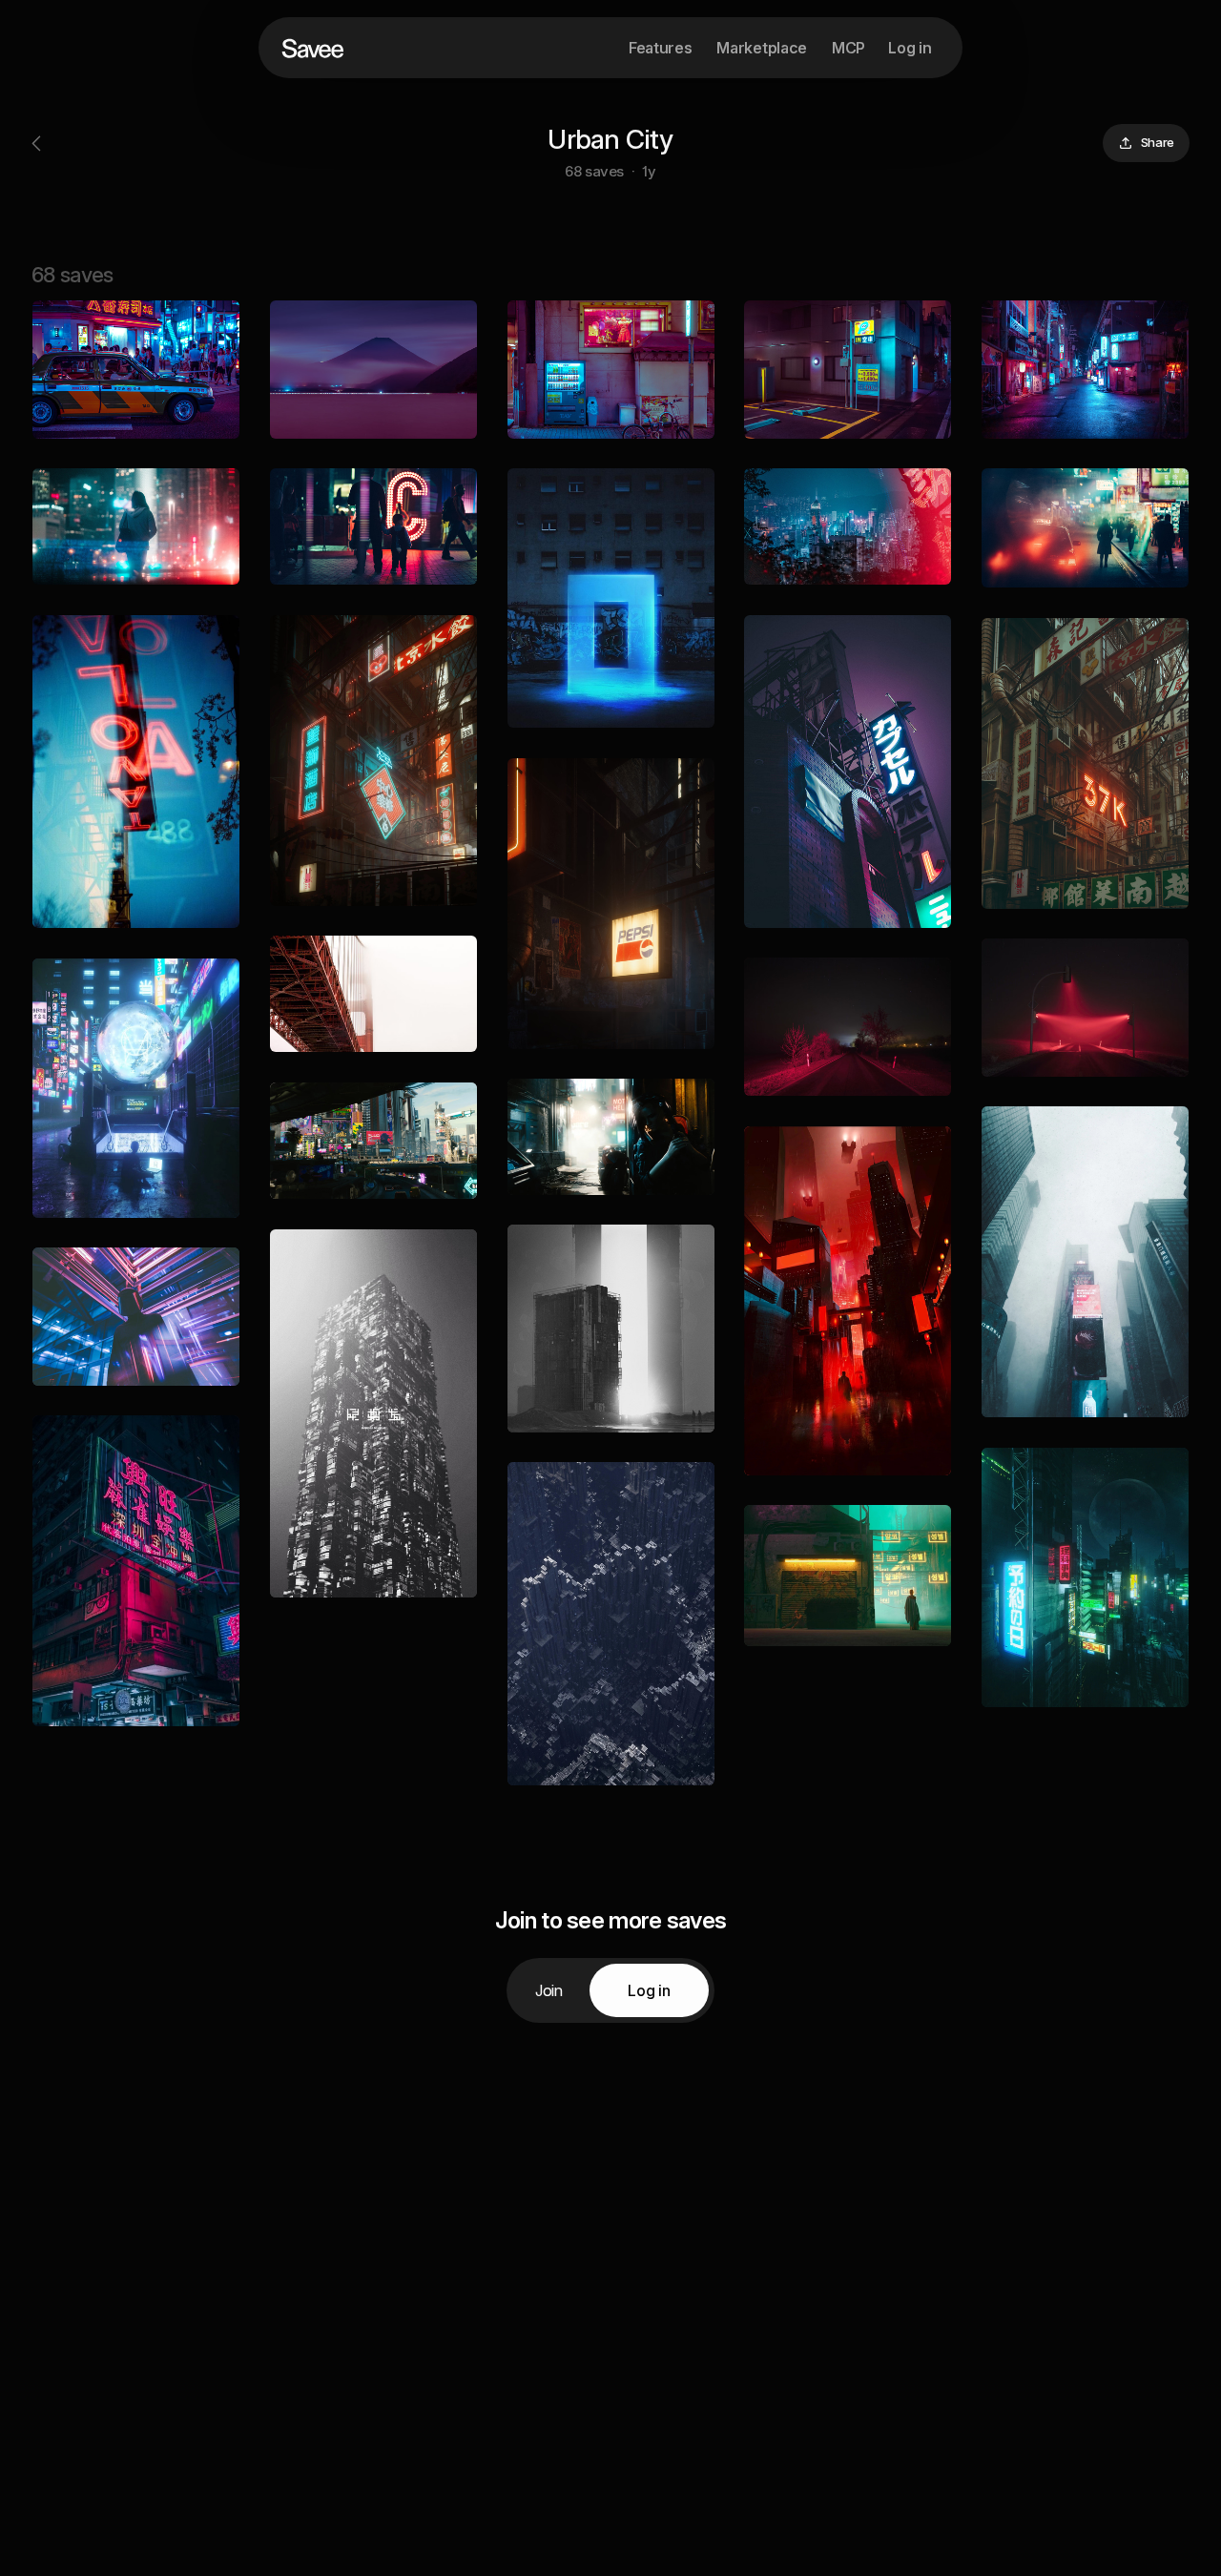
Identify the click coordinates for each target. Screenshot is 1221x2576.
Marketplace (761, 48)
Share (1158, 142)
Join (549, 1990)
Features (660, 48)
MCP (848, 48)
